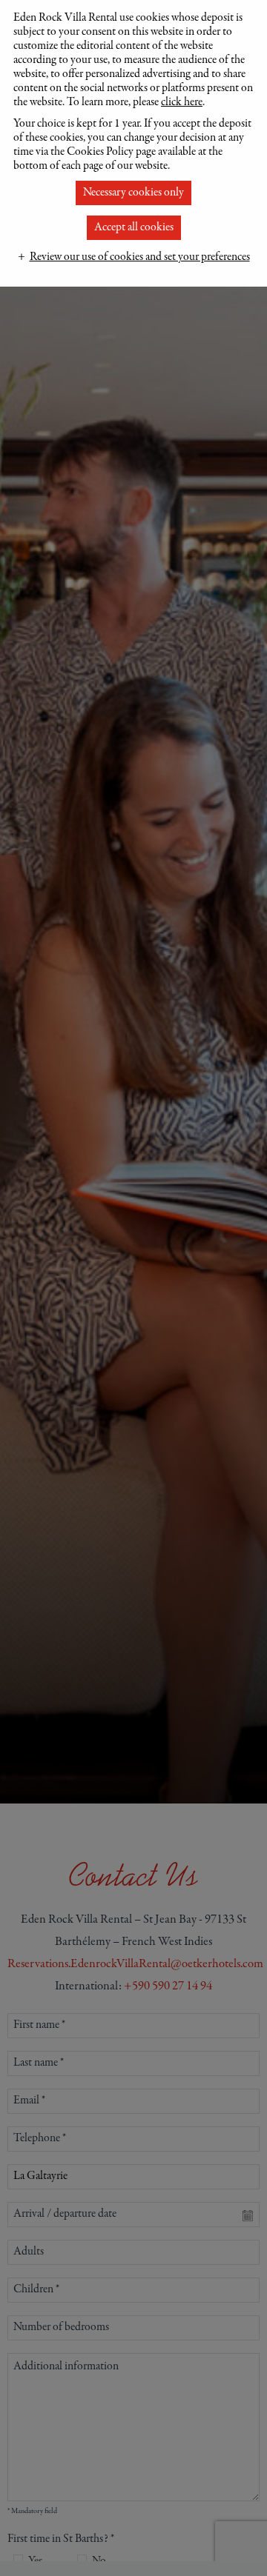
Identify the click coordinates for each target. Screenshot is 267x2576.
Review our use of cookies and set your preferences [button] (140, 257)
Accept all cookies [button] (134, 227)
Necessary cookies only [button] (133, 193)
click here (182, 102)
